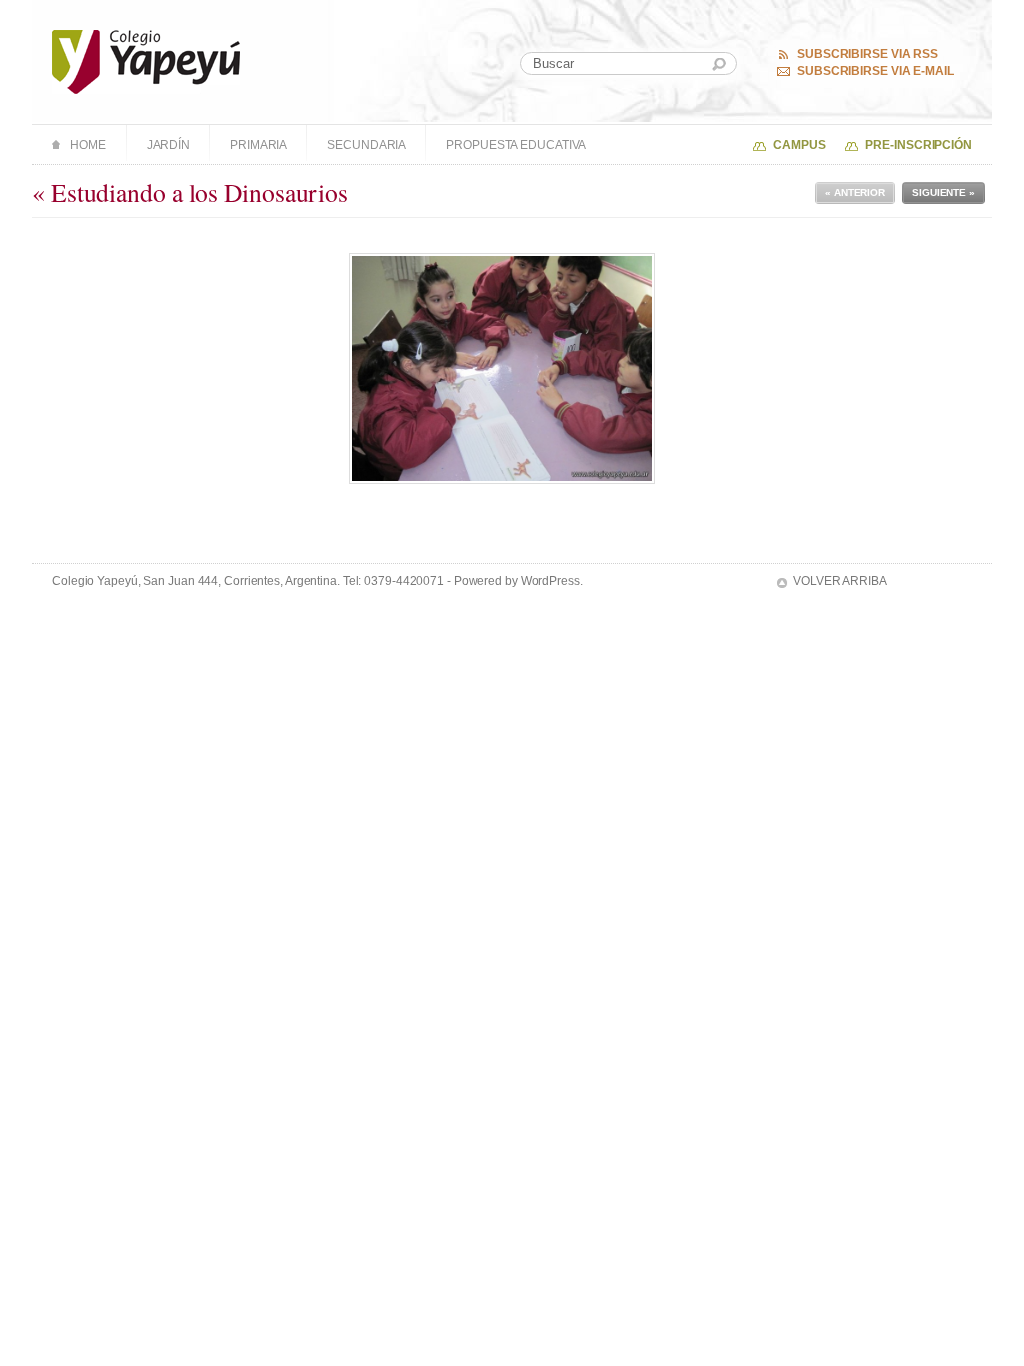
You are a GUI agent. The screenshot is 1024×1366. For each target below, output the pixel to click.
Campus (799, 145)
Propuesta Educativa (516, 145)
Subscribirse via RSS (867, 54)
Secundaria (366, 145)
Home (88, 145)
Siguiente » (943, 192)
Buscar (719, 64)
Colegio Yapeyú (146, 62)
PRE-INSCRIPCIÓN (918, 145)
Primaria (258, 145)
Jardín (168, 145)
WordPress (550, 581)
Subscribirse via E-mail (875, 71)
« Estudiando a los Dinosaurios (190, 192)
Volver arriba (840, 581)
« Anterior (855, 192)
